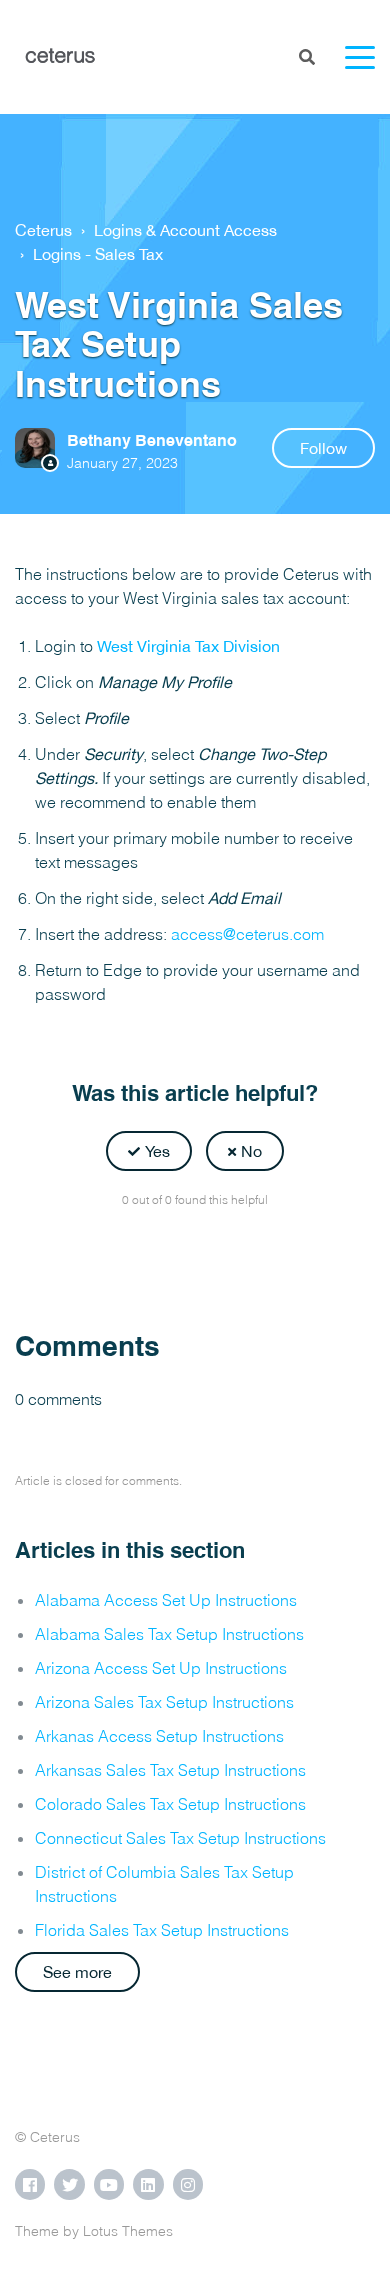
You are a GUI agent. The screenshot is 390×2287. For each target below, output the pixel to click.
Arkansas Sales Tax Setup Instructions (170, 1770)
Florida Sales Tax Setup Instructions (162, 1930)
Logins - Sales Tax (98, 254)
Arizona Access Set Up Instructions (161, 1668)
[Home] (60, 57)
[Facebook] (151, 1249)
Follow (323, 448)
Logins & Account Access (185, 230)
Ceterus (43, 230)
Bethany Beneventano (152, 440)
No (251, 1151)
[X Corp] (195, 1249)
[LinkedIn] (239, 1249)
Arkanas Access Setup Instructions (159, 1736)
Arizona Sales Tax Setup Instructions (164, 1702)
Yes (157, 1151)
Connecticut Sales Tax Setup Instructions (180, 1838)
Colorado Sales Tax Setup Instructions (170, 1804)
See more (77, 1972)
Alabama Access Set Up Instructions (166, 1600)
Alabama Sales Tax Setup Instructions (169, 1634)
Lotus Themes (128, 2231)
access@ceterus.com (247, 934)
